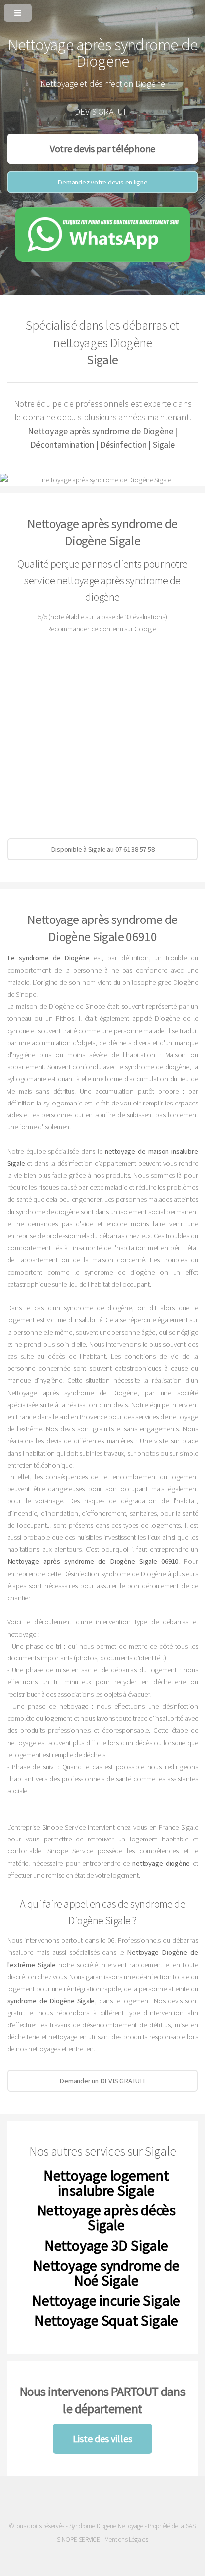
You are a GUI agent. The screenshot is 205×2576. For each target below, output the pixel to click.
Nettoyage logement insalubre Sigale (106, 2183)
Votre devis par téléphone (103, 148)
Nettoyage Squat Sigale (106, 2320)
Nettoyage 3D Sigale (106, 2245)
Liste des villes (102, 2439)
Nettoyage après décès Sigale (106, 2217)
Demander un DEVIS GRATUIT (102, 2081)
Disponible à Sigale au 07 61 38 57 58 (103, 849)
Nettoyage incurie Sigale (106, 2300)
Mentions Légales (126, 2539)
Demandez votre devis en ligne (102, 182)
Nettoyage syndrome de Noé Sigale (106, 2273)
